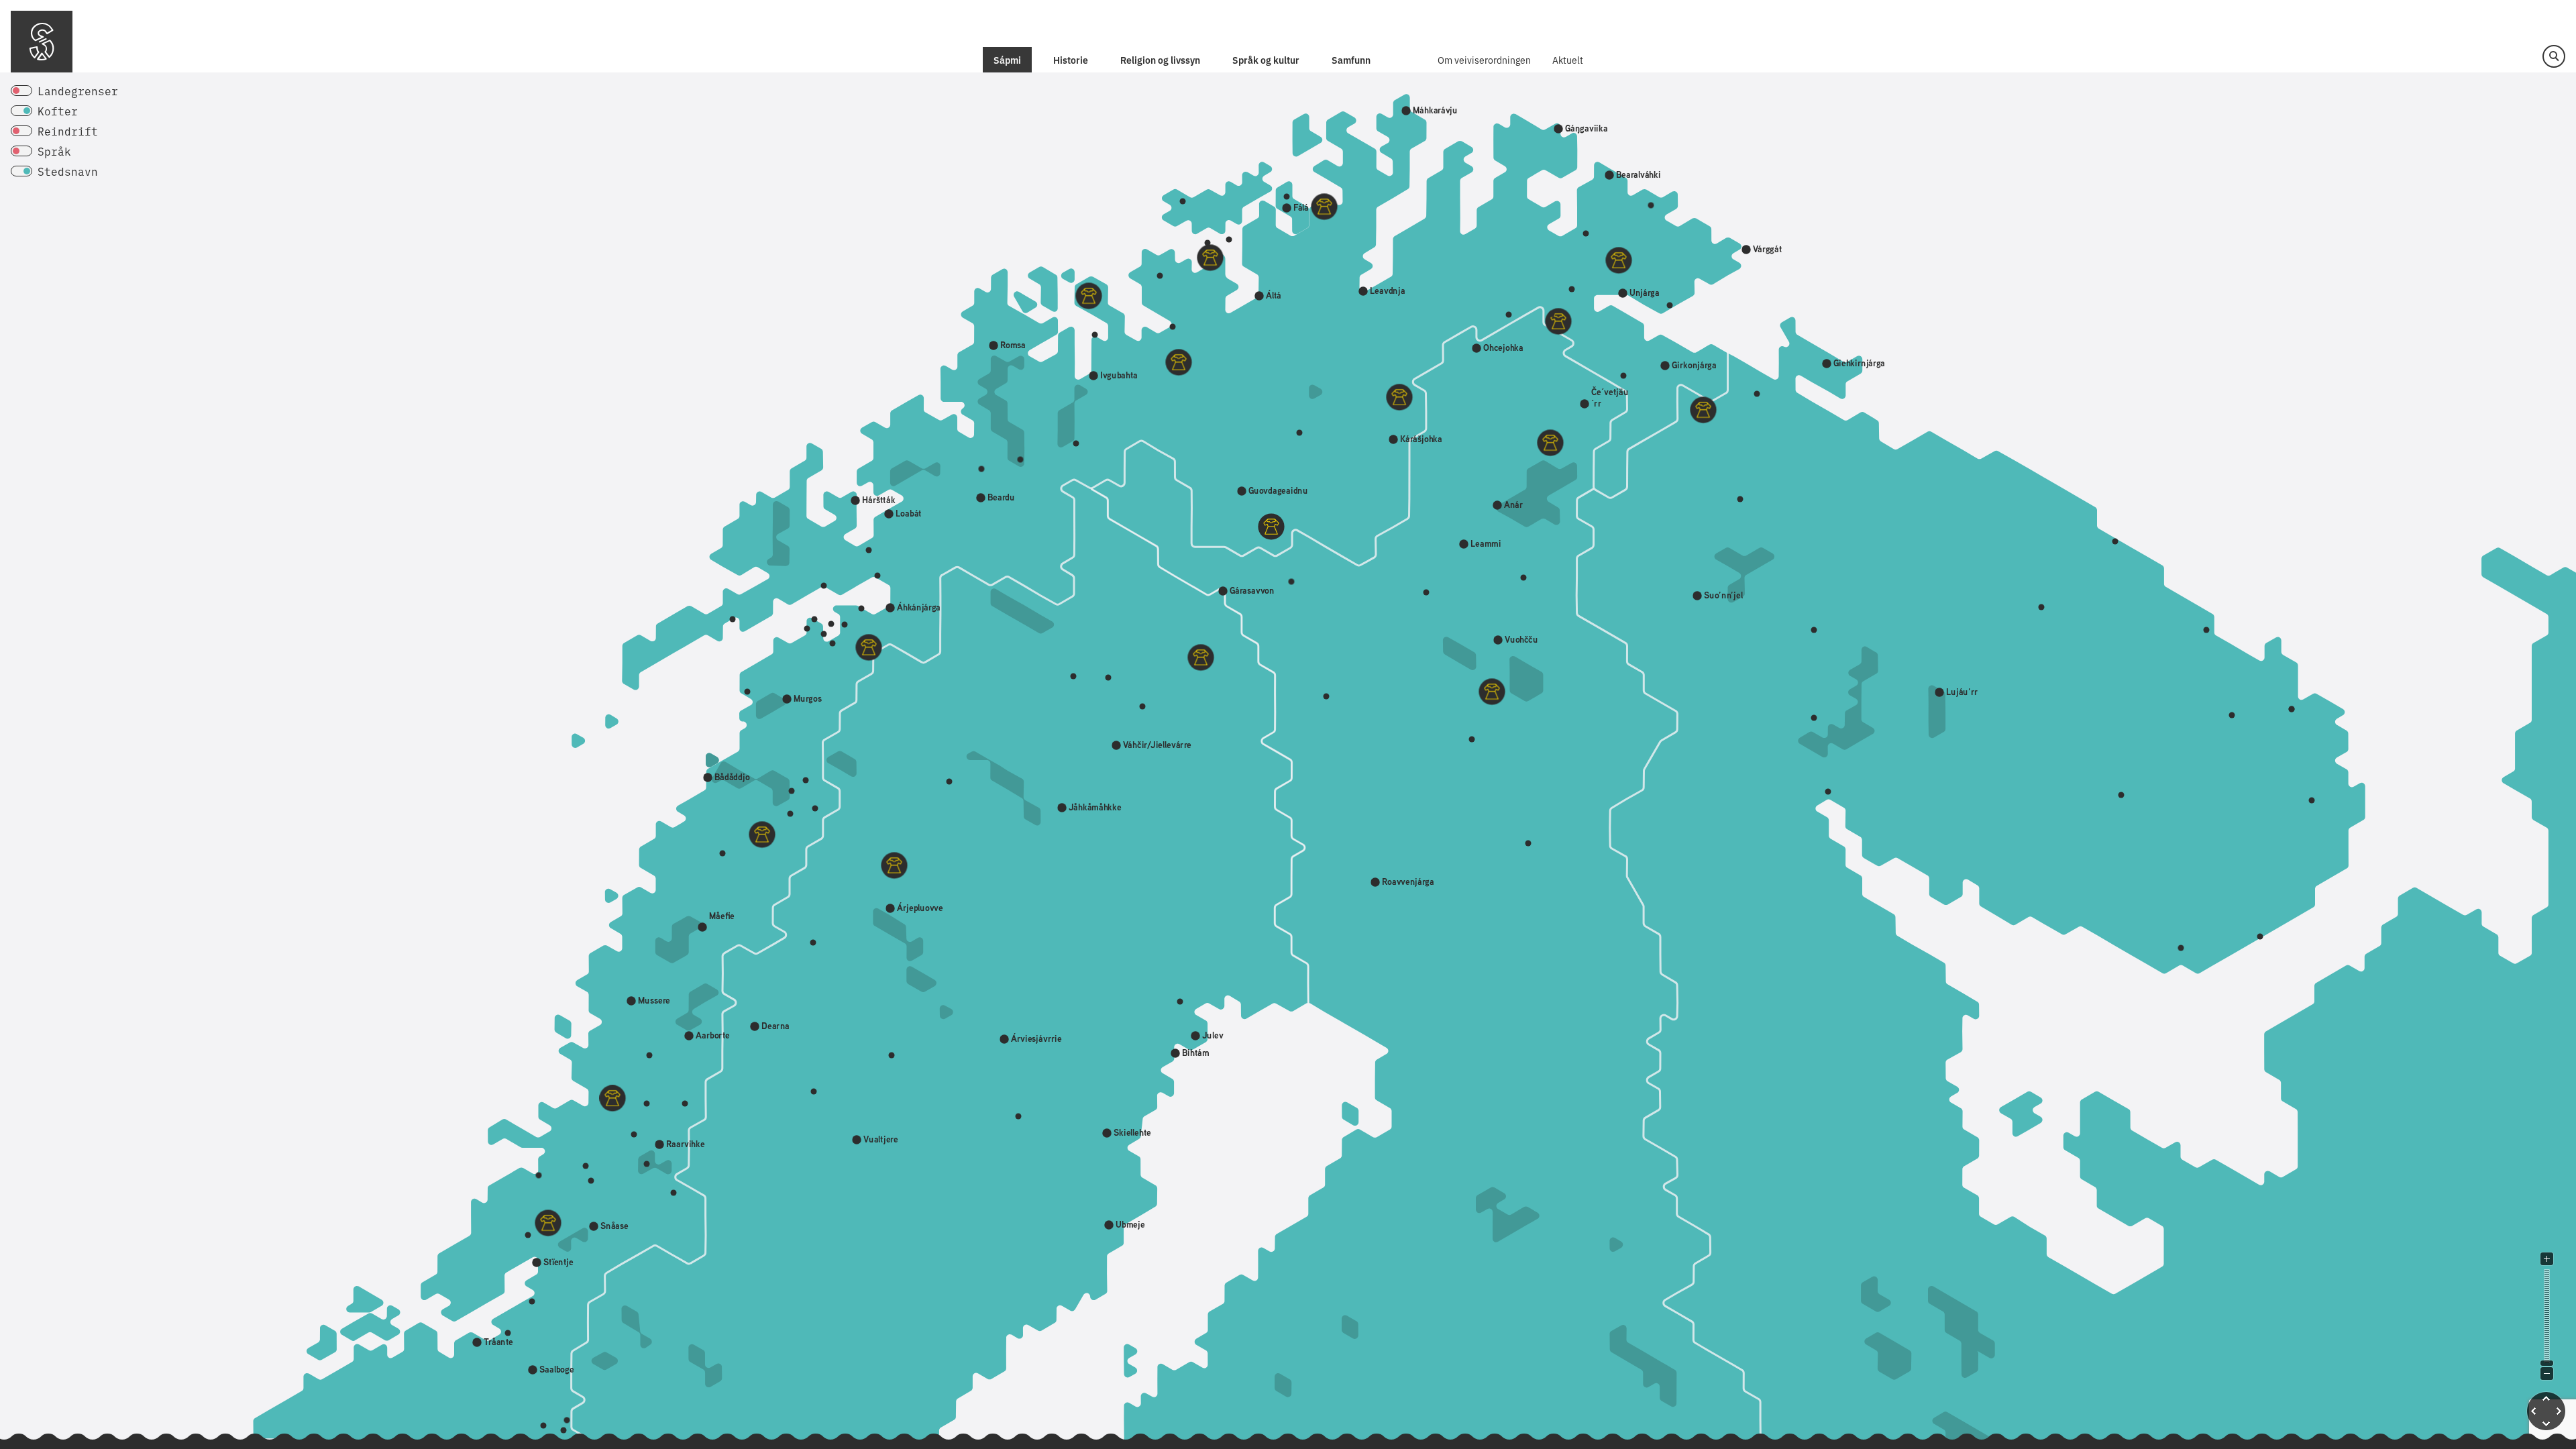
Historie (1071, 60)
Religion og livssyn (1160, 60)
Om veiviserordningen (1484, 60)
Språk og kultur (1266, 60)
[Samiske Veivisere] (42, 42)
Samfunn (1351, 60)
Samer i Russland (1040, 7)
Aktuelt (1568, 60)
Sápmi (1007, 60)
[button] (2554, 56)
